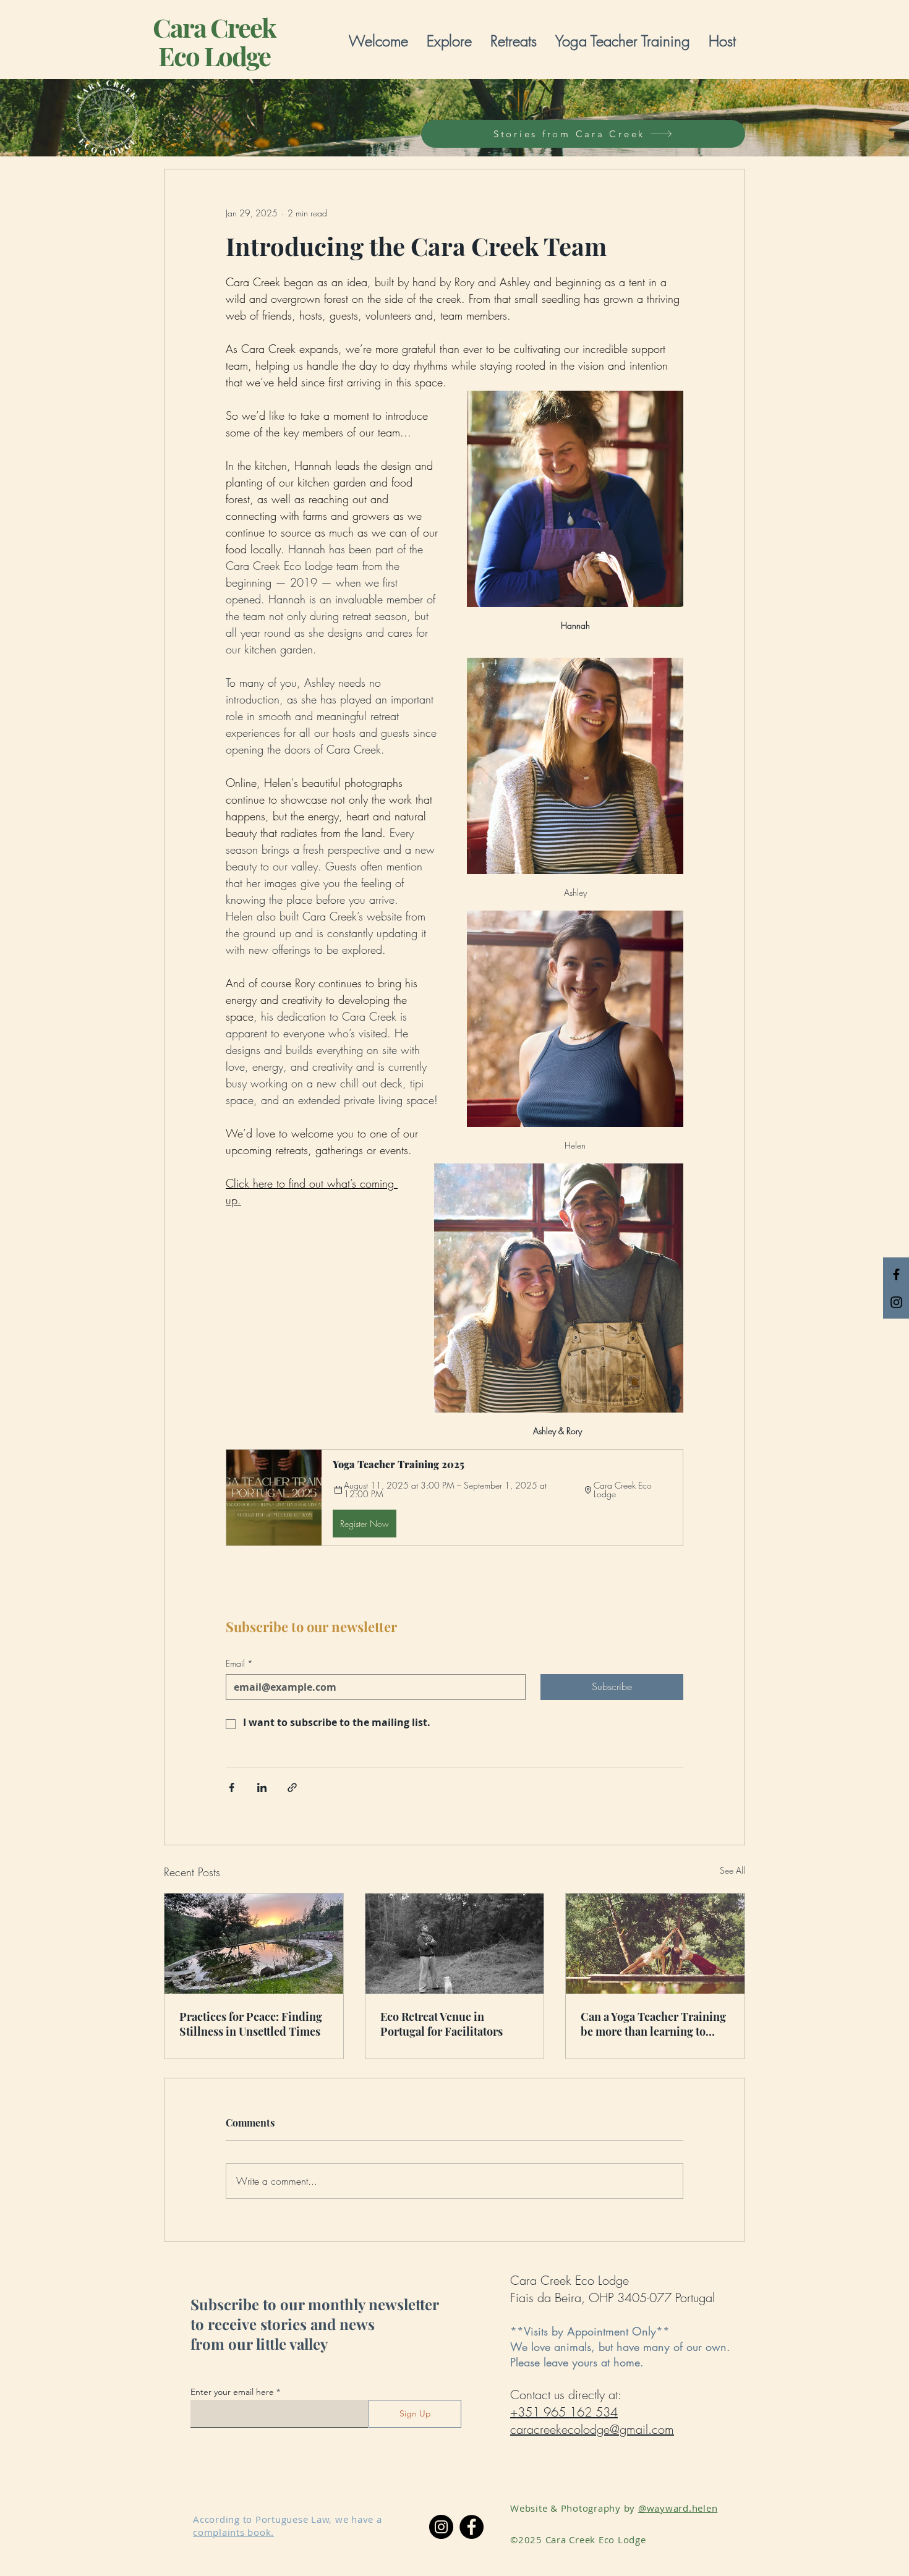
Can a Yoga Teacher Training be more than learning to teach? (653, 2024)
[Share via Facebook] (232, 1787)
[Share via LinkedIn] (262, 1787)
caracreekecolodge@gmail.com (592, 2429)
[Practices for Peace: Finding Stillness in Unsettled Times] (254, 1944)
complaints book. (233, 2532)
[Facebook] (472, 2527)
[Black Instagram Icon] (896, 1302)
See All (732, 1870)
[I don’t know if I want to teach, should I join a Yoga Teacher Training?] (655, 1944)
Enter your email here (232, 2392)
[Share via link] (292, 1787)
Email (239, 1663)
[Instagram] (441, 2527)
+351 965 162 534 (564, 2412)
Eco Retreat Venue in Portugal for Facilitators (442, 2024)
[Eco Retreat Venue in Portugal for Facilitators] (455, 1944)
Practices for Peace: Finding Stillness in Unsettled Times (251, 2024)
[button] (449, 41)
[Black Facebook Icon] (896, 1274)
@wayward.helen (678, 2508)
